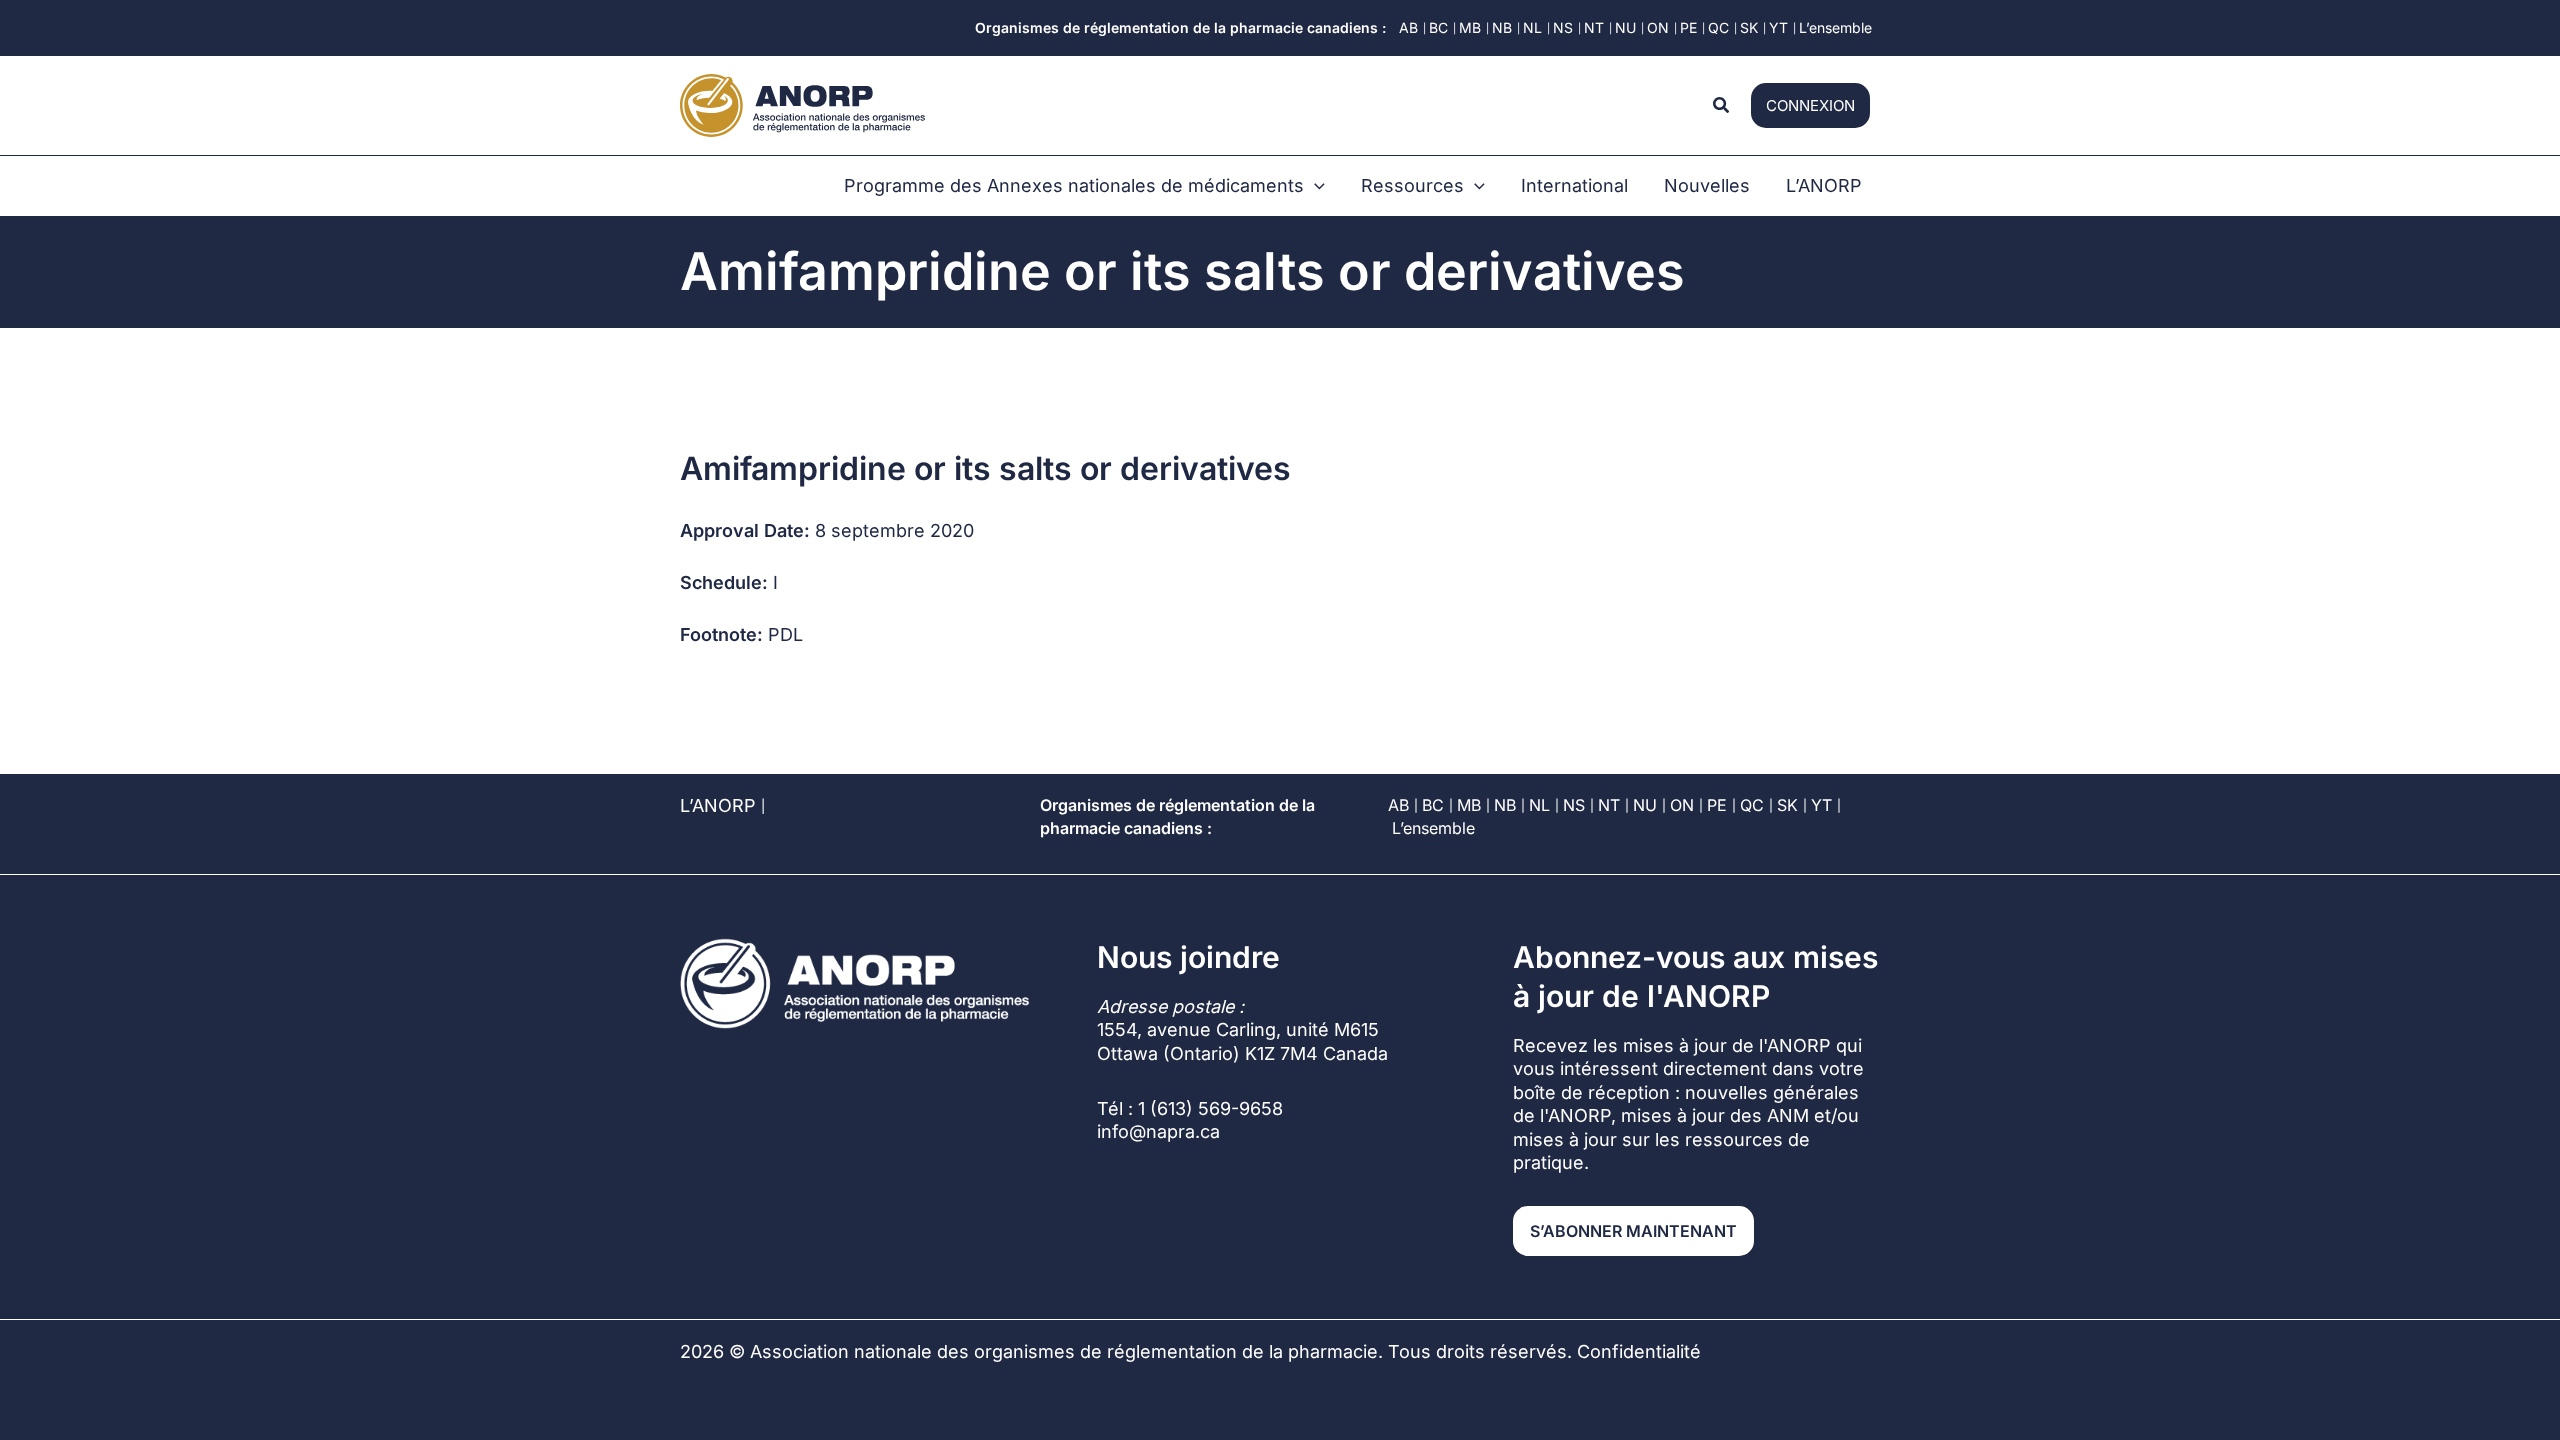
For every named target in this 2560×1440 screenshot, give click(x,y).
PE (1717, 805)
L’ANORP (718, 805)
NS (1574, 805)
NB (1505, 805)
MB (1469, 805)
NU (1645, 805)
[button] (1722, 105)
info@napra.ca (1158, 1131)
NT (1609, 805)
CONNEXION (1810, 105)
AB (1398, 805)
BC (1433, 805)
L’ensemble (1433, 828)
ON (1682, 805)
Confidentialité (1639, 1351)
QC (1752, 805)
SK (1787, 805)
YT (1821, 805)
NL (1539, 805)
